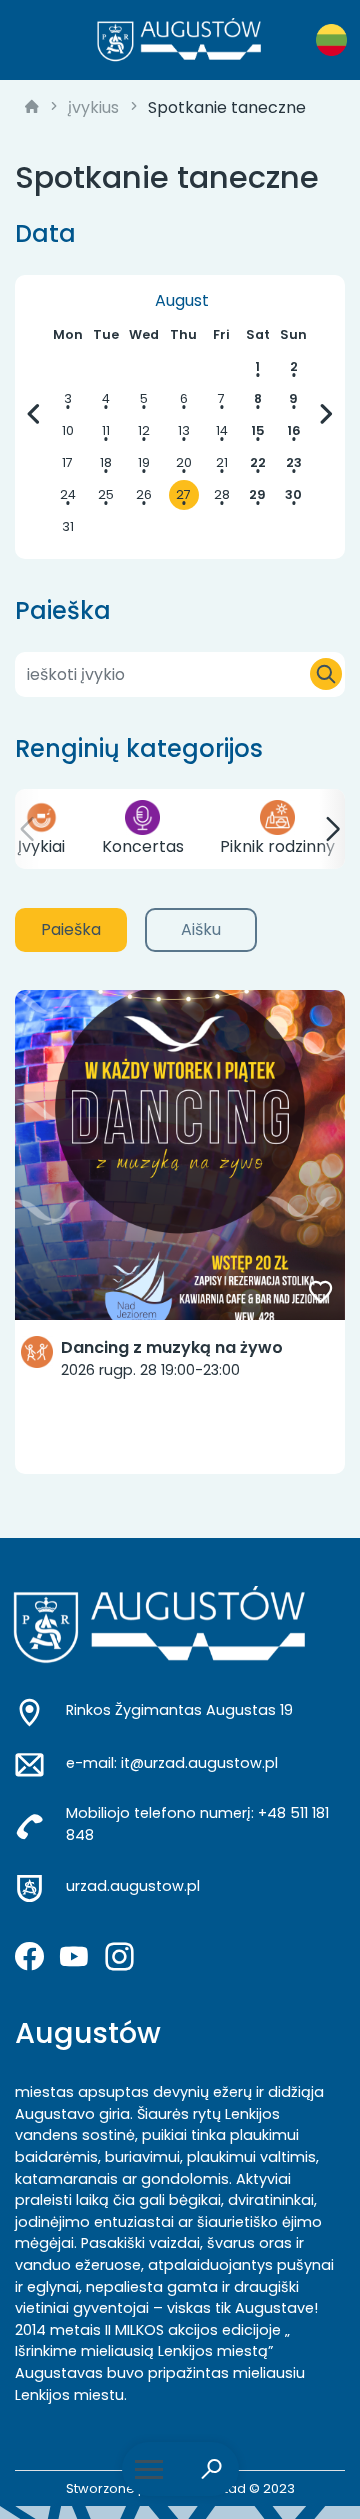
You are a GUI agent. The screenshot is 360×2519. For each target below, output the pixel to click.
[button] (28, 829)
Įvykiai (41, 846)
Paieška (71, 929)
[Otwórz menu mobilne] (149, 2469)
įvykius (93, 107)
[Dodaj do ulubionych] (321, 1294)
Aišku (201, 929)
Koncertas (143, 846)
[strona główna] (32, 108)
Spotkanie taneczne (227, 107)
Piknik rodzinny (277, 846)
